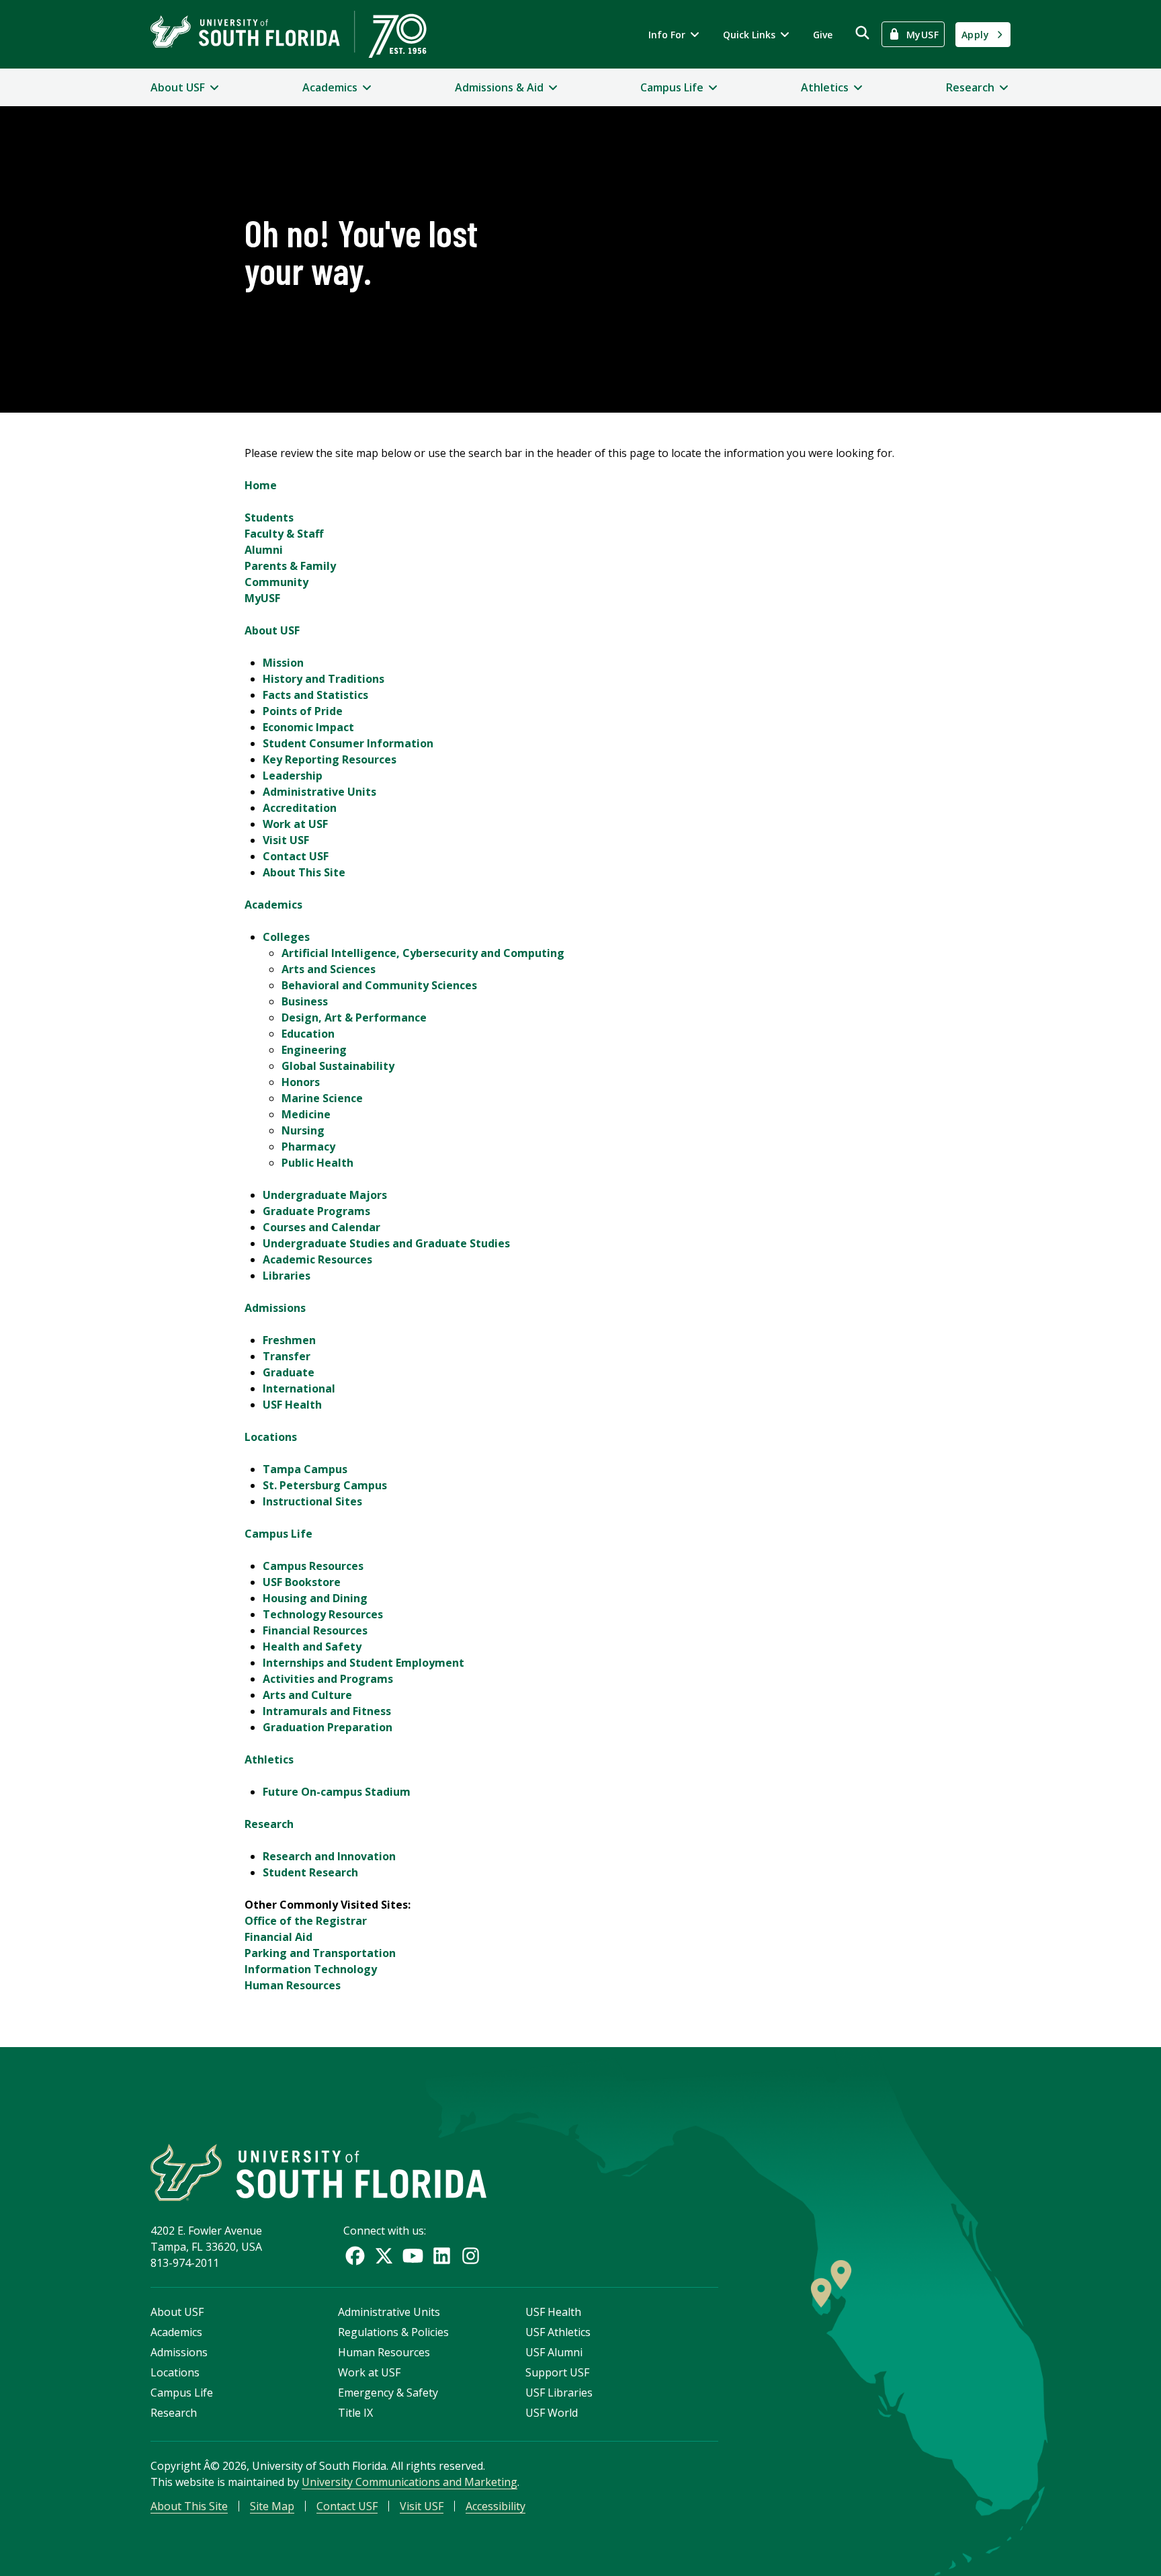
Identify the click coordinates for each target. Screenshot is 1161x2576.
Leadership (293, 776)
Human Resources (293, 1985)
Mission (283, 663)
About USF (272, 630)
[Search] (862, 33)
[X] (384, 2256)
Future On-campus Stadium (337, 1792)
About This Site (304, 872)
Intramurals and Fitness (327, 1711)
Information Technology (311, 1969)
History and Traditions (324, 679)
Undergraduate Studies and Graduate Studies (386, 1243)
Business (305, 1001)
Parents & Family (290, 566)
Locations (271, 1437)
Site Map (272, 2506)
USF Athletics (558, 2332)
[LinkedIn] (442, 2256)
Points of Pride (303, 711)
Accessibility (496, 2506)
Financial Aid (278, 1937)
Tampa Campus (305, 1469)
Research (269, 1824)
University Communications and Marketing (410, 2482)
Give (823, 35)
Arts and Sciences (329, 969)
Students (269, 517)
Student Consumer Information (348, 743)
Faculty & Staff (284, 534)
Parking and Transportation (320, 1953)
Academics (273, 905)
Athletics (269, 1759)
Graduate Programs (316, 1211)
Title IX (355, 2413)
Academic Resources (317, 1259)
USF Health (292, 1405)
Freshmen (289, 1340)
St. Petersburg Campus (325, 1485)
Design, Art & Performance (354, 1017)
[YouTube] (413, 2256)
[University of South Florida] (318, 2172)
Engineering (314, 1050)
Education (308, 1034)
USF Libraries (559, 2393)
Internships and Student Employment (363, 1663)
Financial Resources (315, 1630)
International (299, 1388)
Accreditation (300, 808)
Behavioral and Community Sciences (379, 985)
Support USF (557, 2372)
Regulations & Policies (393, 2332)
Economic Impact (308, 727)
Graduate (289, 1372)
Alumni (264, 550)
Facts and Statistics (315, 695)
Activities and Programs (328, 1679)
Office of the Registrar (306, 1921)
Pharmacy (308, 1147)
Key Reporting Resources (330, 759)
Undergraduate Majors (325, 1195)
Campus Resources (313, 1566)
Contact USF (296, 856)
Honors (301, 1082)
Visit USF (286, 840)
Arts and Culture (307, 1695)
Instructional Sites (312, 1501)
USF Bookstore (302, 1582)
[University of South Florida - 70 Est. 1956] (289, 34)
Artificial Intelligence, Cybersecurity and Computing (423, 953)
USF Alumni (554, 2352)
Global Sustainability (338, 1066)
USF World (552, 2413)
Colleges (286, 937)
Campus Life (278, 1534)
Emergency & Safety (388, 2393)
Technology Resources (323, 1614)
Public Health (317, 1163)
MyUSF (262, 598)
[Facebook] (355, 2256)
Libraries (287, 1276)
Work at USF (295, 824)
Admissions (275, 1308)
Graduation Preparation (328, 1727)
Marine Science (322, 1098)
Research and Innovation (329, 1856)
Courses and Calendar (321, 1227)
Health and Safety (312, 1647)
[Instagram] (471, 2256)
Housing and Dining (315, 1598)
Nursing (303, 1130)
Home (261, 485)
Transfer (287, 1356)
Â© (212, 2466)
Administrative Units (319, 792)
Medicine (306, 1114)
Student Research (310, 1872)
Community (276, 582)
